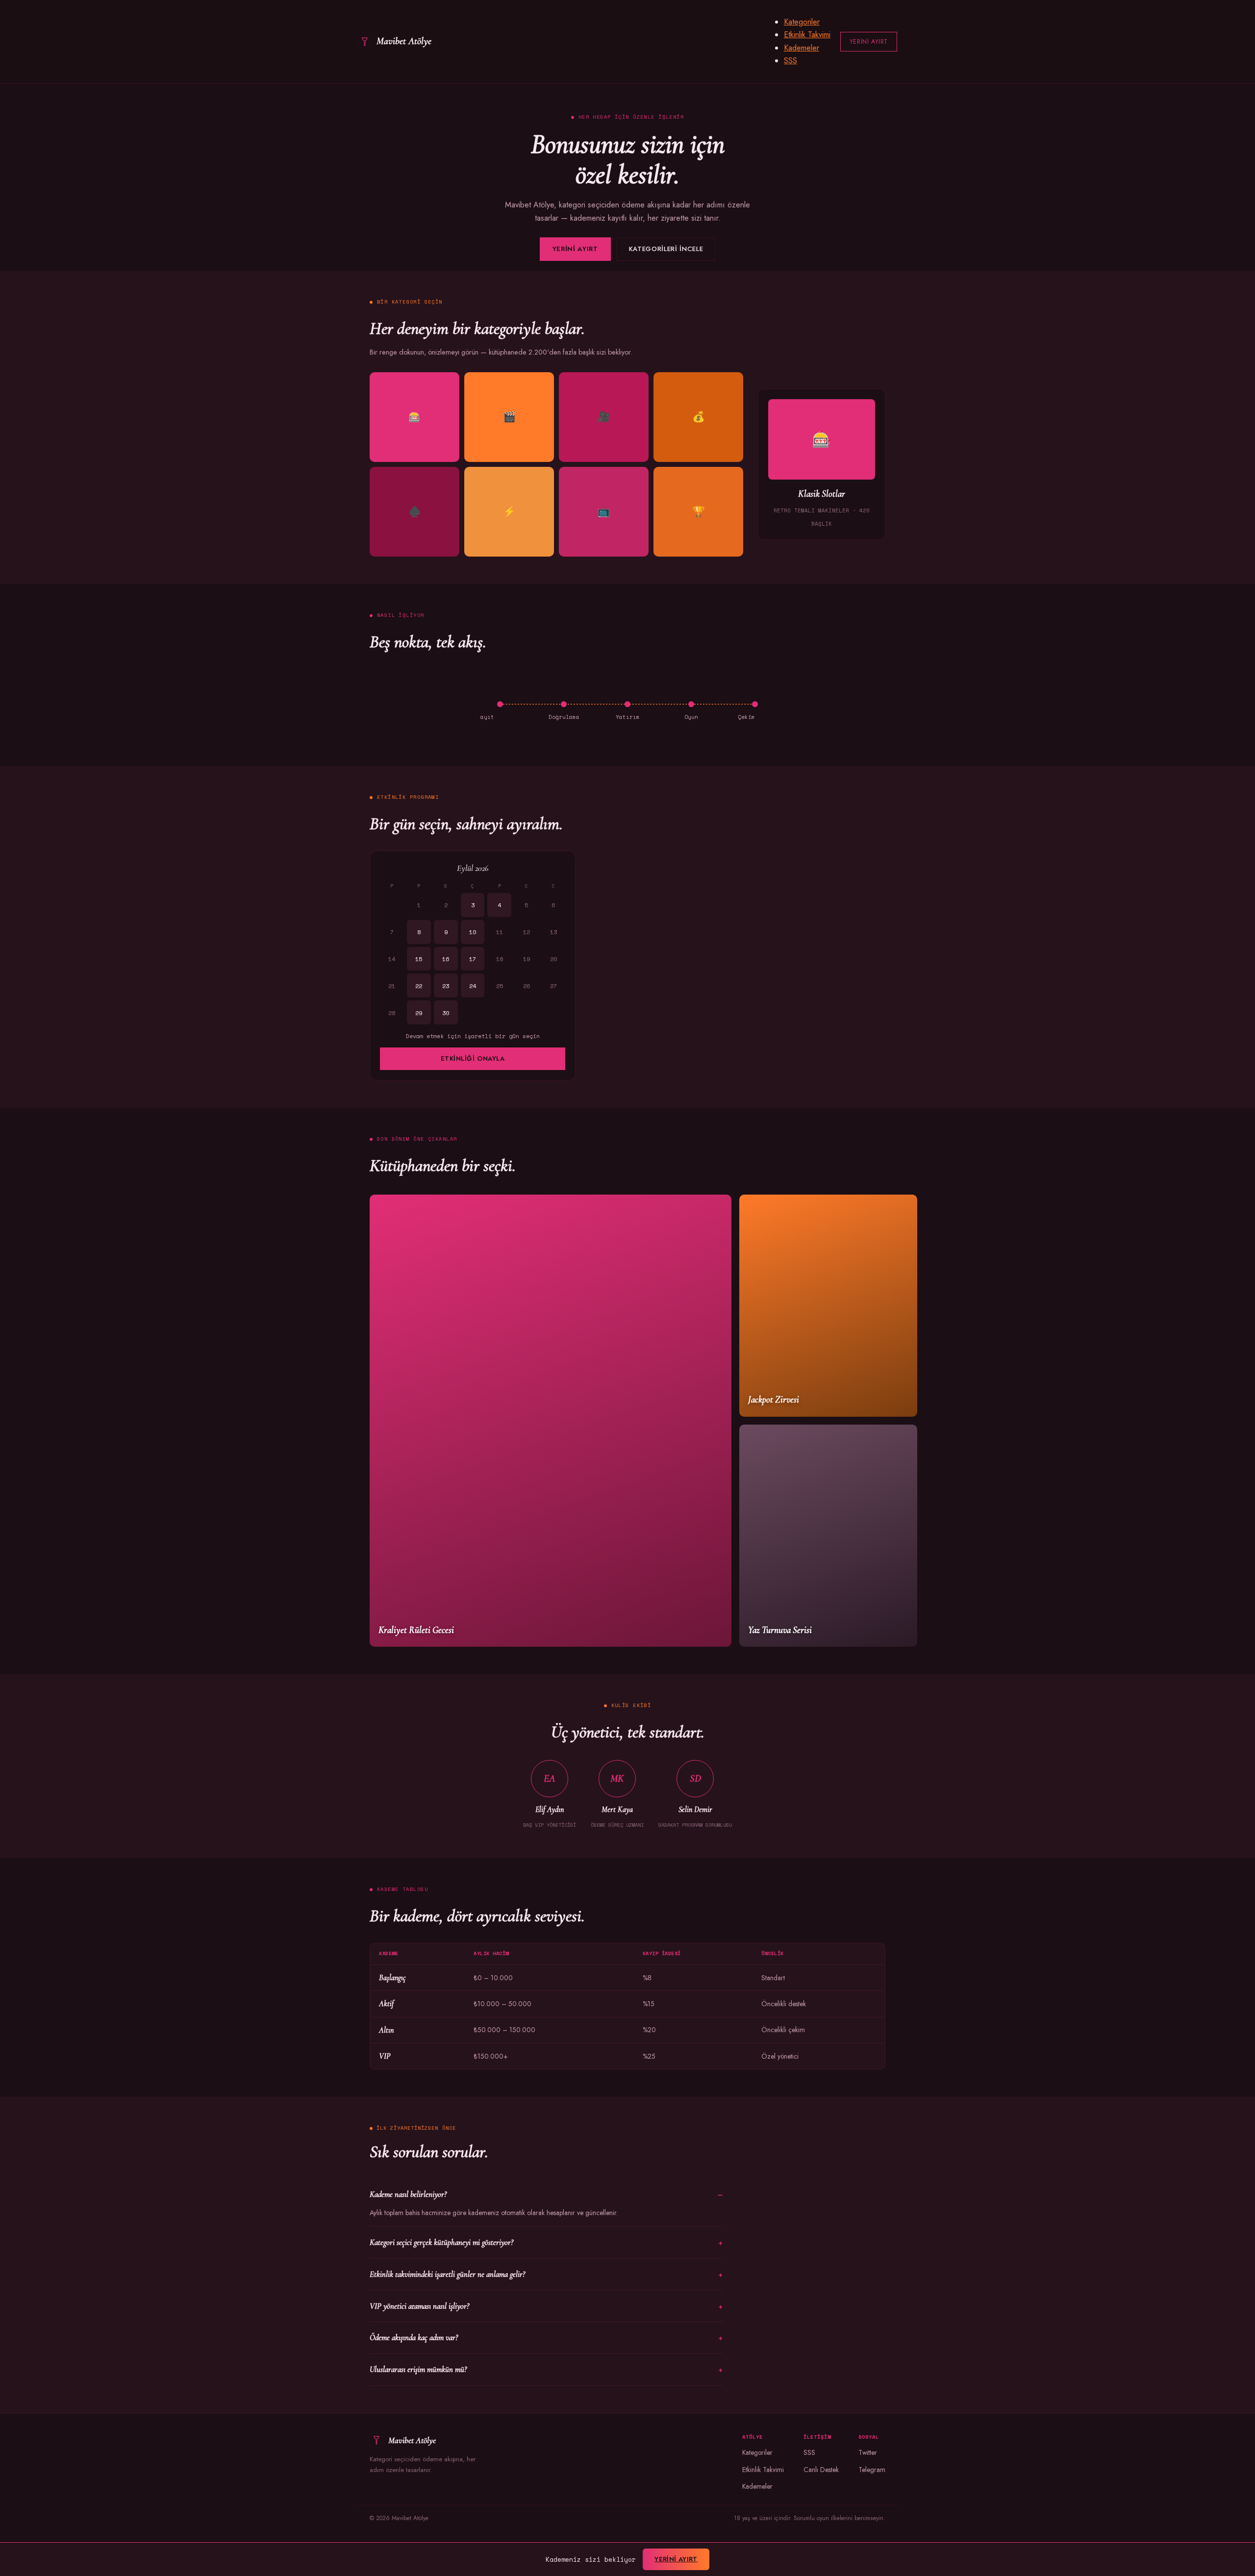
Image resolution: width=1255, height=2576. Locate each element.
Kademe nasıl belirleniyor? (408, 2194)
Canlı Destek (821, 2470)
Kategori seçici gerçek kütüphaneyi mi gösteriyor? (441, 2242)
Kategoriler (802, 22)
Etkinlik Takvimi (807, 35)
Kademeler (802, 48)
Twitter (868, 2452)
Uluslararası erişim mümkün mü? (418, 2369)
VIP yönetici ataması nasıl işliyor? (419, 2306)
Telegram (872, 2470)
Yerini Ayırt (869, 42)
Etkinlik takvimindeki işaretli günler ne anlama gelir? (447, 2274)
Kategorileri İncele (666, 249)
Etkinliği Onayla (473, 1058)
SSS (791, 61)
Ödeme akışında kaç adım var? (414, 2337)
